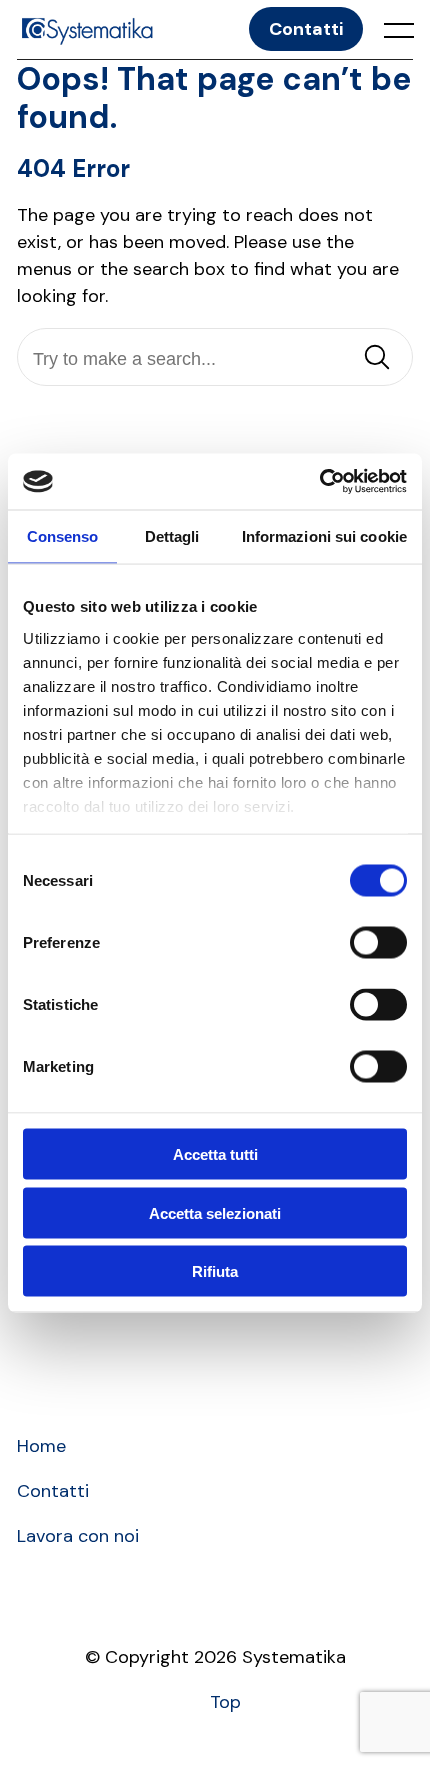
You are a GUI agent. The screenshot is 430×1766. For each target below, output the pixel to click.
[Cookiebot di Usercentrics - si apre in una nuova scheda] (319, 482)
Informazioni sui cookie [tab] (324, 535)
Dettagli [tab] (172, 535)
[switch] (378, 943)
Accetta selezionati (215, 1212)
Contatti (306, 29)
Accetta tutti (215, 1154)
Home (41, 1446)
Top (225, 1702)
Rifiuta (215, 1271)
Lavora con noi (78, 1536)
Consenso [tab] (63, 535)
